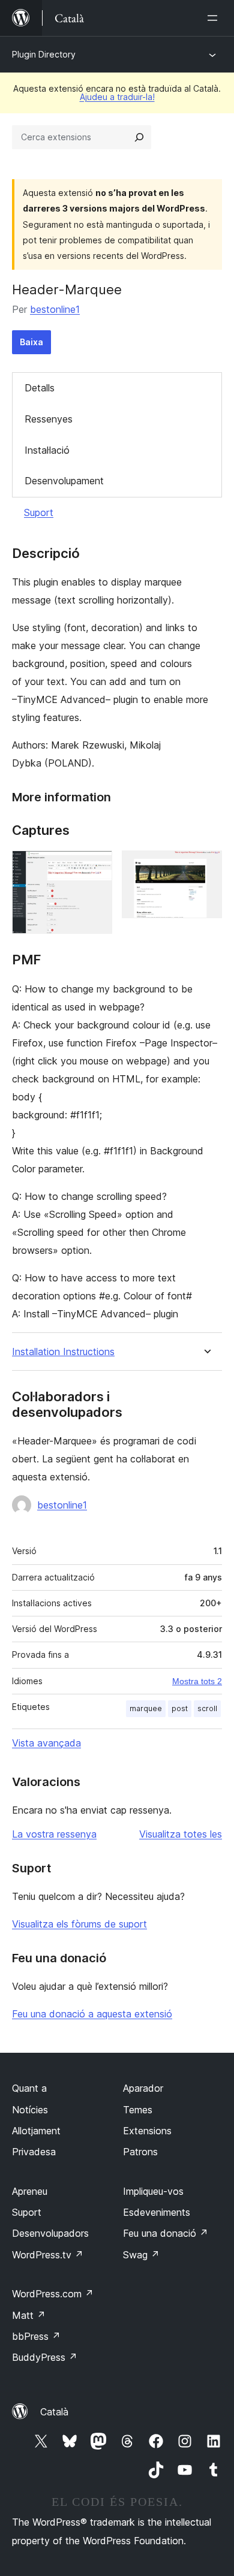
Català (54, 2412)
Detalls (40, 388)
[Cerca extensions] (139, 137)
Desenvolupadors (50, 2233)
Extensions (147, 2131)
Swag (141, 2255)
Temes (138, 2110)
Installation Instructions (63, 1352)
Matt (29, 2315)
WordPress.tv (48, 2255)
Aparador (143, 2088)
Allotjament (36, 2131)
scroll (207, 1708)
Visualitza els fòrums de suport (79, 1924)
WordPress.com (53, 2294)
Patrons (140, 2152)
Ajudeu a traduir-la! (117, 97)
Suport (39, 512)
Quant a (29, 2088)
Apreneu (30, 2191)
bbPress (36, 2336)
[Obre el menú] (215, 18)
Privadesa (34, 2152)
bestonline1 (55, 309)
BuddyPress (45, 2357)
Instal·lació (47, 450)
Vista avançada (46, 1743)
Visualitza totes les (181, 1834)
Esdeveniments (157, 2212)
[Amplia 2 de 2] (206, 867)
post (180, 1708)
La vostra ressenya (54, 1834)
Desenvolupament (64, 481)
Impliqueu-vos (153, 2191)
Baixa (31, 342)
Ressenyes (49, 419)
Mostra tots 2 (197, 1681)
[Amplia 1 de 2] (96, 867)
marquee (146, 1708)
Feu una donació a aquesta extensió (92, 2014)
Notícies (30, 2110)
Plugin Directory (44, 54)
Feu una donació (166, 2233)
